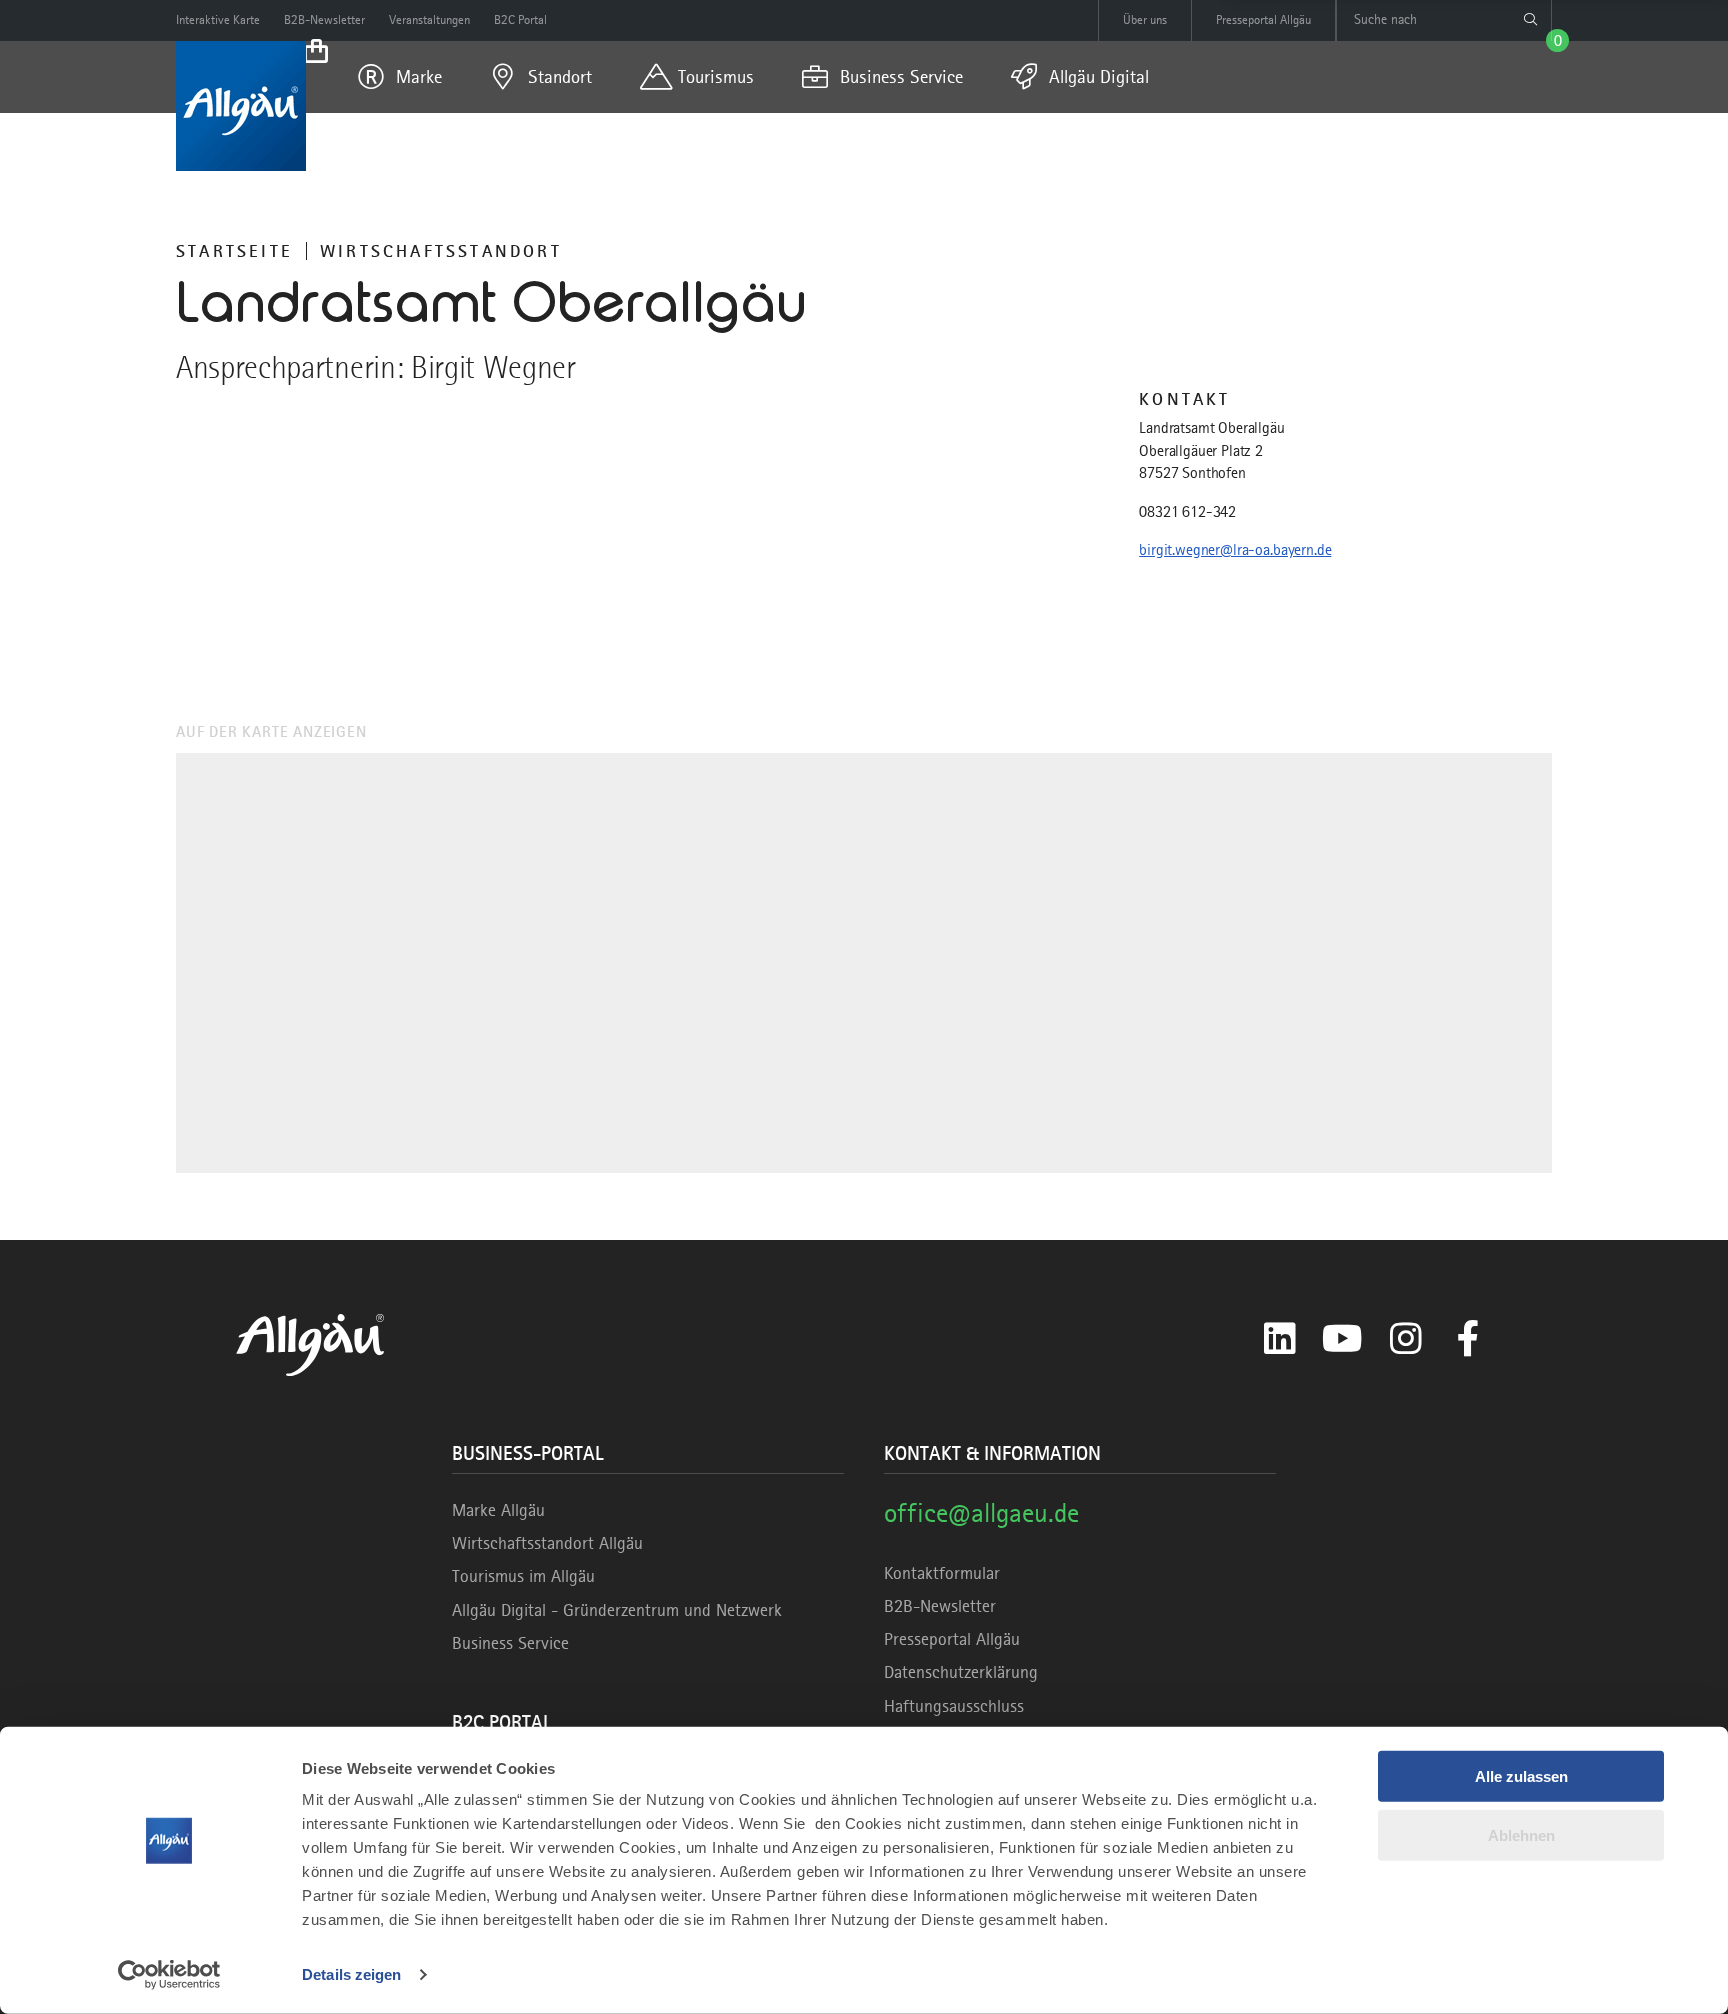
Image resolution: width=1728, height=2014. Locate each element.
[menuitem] (400, 77)
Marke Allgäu (498, 1510)
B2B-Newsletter (940, 1606)
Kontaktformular (942, 1573)
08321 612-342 (1187, 512)
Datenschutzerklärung (961, 1672)
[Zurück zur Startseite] (241, 106)
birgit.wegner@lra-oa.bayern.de (1235, 550)
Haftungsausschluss (954, 1706)
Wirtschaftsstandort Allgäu (547, 1543)
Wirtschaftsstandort (441, 251)
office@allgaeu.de (981, 1512)
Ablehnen (1521, 1834)
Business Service (510, 1643)
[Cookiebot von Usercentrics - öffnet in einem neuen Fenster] (169, 1975)
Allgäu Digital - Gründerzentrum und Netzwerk (617, 1610)
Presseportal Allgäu (952, 1639)
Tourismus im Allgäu (523, 1576)
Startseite (234, 251)
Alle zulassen (1521, 1776)
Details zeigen (351, 1974)
